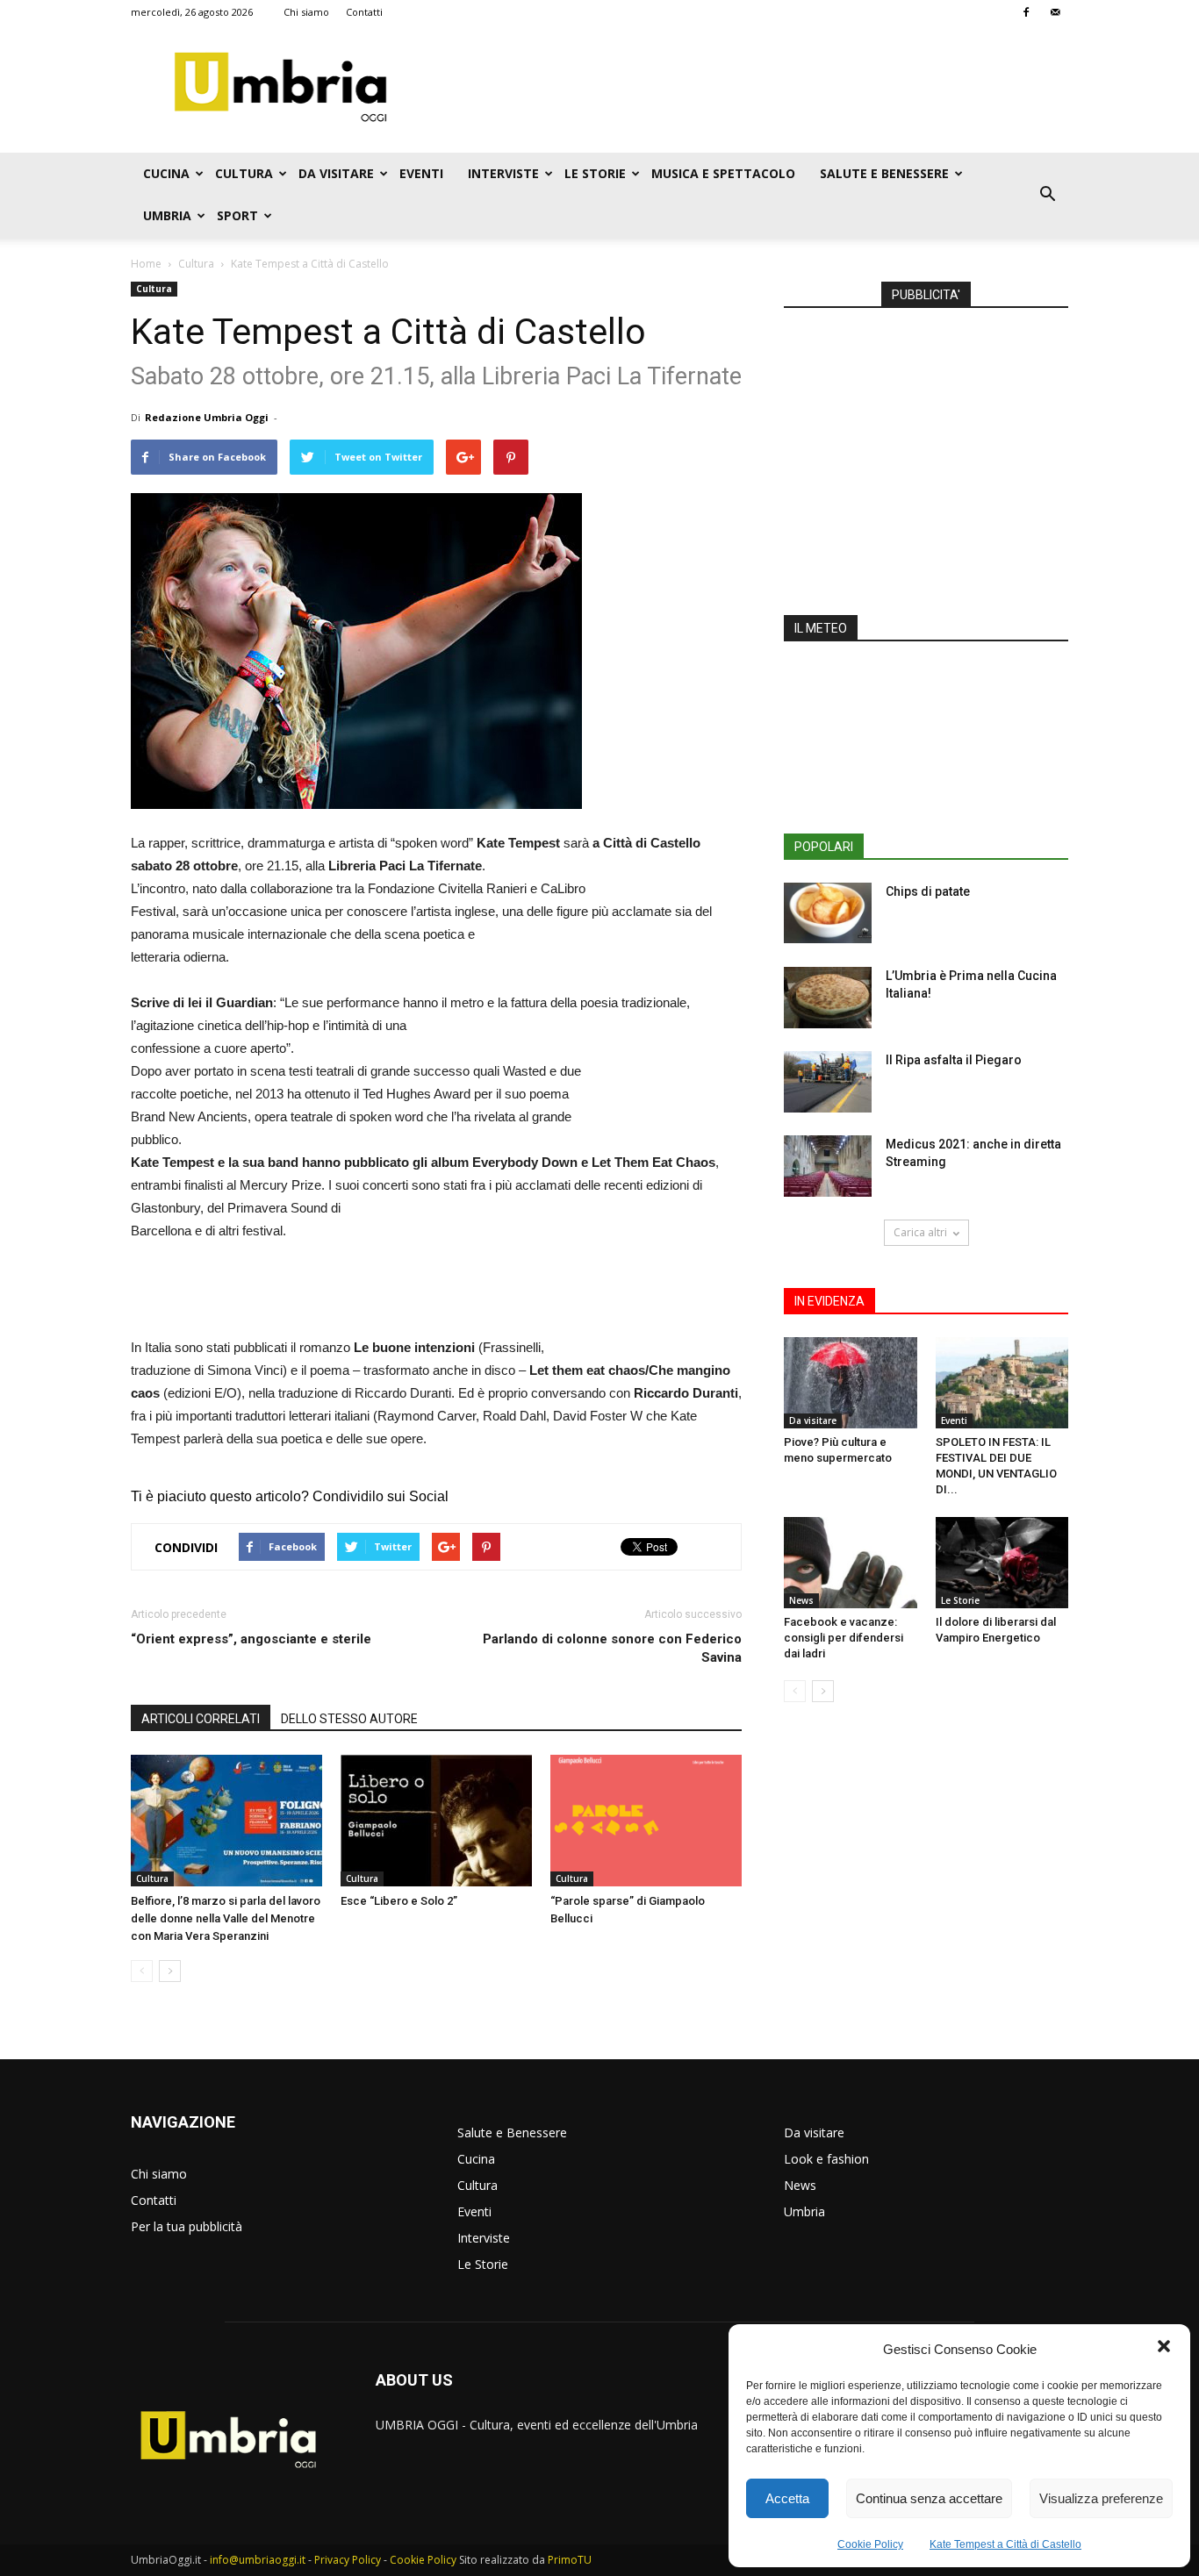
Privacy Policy (348, 2560)
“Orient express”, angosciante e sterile (251, 1639)
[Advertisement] (749, 89)
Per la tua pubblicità (187, 2226)
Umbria (167, 215)
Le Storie (595, 173)
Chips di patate (928, 891)
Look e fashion (826, 2159)
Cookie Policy (870, 2544)
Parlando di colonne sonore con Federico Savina (612, 1648)
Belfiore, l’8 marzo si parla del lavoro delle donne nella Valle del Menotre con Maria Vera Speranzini (226, 1918)
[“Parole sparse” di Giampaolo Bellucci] (646, 1821)
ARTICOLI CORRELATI (201, 1719)
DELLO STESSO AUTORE (349, 1719)
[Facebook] (1026, 12)
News (801, 1600)
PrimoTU (570, 2560)
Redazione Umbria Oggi (207, 417)
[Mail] (1055, 12)
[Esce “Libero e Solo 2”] (436, 1821)
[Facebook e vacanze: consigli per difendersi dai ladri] (851, 1563)
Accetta (787, 2498)
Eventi (421, 173)
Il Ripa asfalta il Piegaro (954, 1060)
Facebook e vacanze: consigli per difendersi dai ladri (844, 1638)
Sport (237, 215)
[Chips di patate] (828, 913)
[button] (1164, 2349)
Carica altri (920, 1232)
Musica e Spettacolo (723, 173)
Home (146, 264)
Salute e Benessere (884, 173)
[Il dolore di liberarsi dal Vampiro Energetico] (1002, 1563)
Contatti (364, 12)
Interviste (503, 173)
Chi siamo (306, 12)
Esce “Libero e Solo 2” (399, 1901)
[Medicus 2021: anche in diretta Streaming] (828, 1166)
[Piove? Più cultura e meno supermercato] (851, 1383)
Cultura (244, 173)
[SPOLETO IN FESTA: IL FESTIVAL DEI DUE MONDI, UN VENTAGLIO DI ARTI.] (1002, 1383)
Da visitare (336, 173)
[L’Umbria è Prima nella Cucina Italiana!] (828, 998)
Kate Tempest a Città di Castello (1005, 2544)
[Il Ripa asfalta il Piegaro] (828, 1082)
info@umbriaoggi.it (258, 2560)
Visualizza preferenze (1101, 2498)
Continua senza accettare (929, 2498)
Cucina (166, 173)
